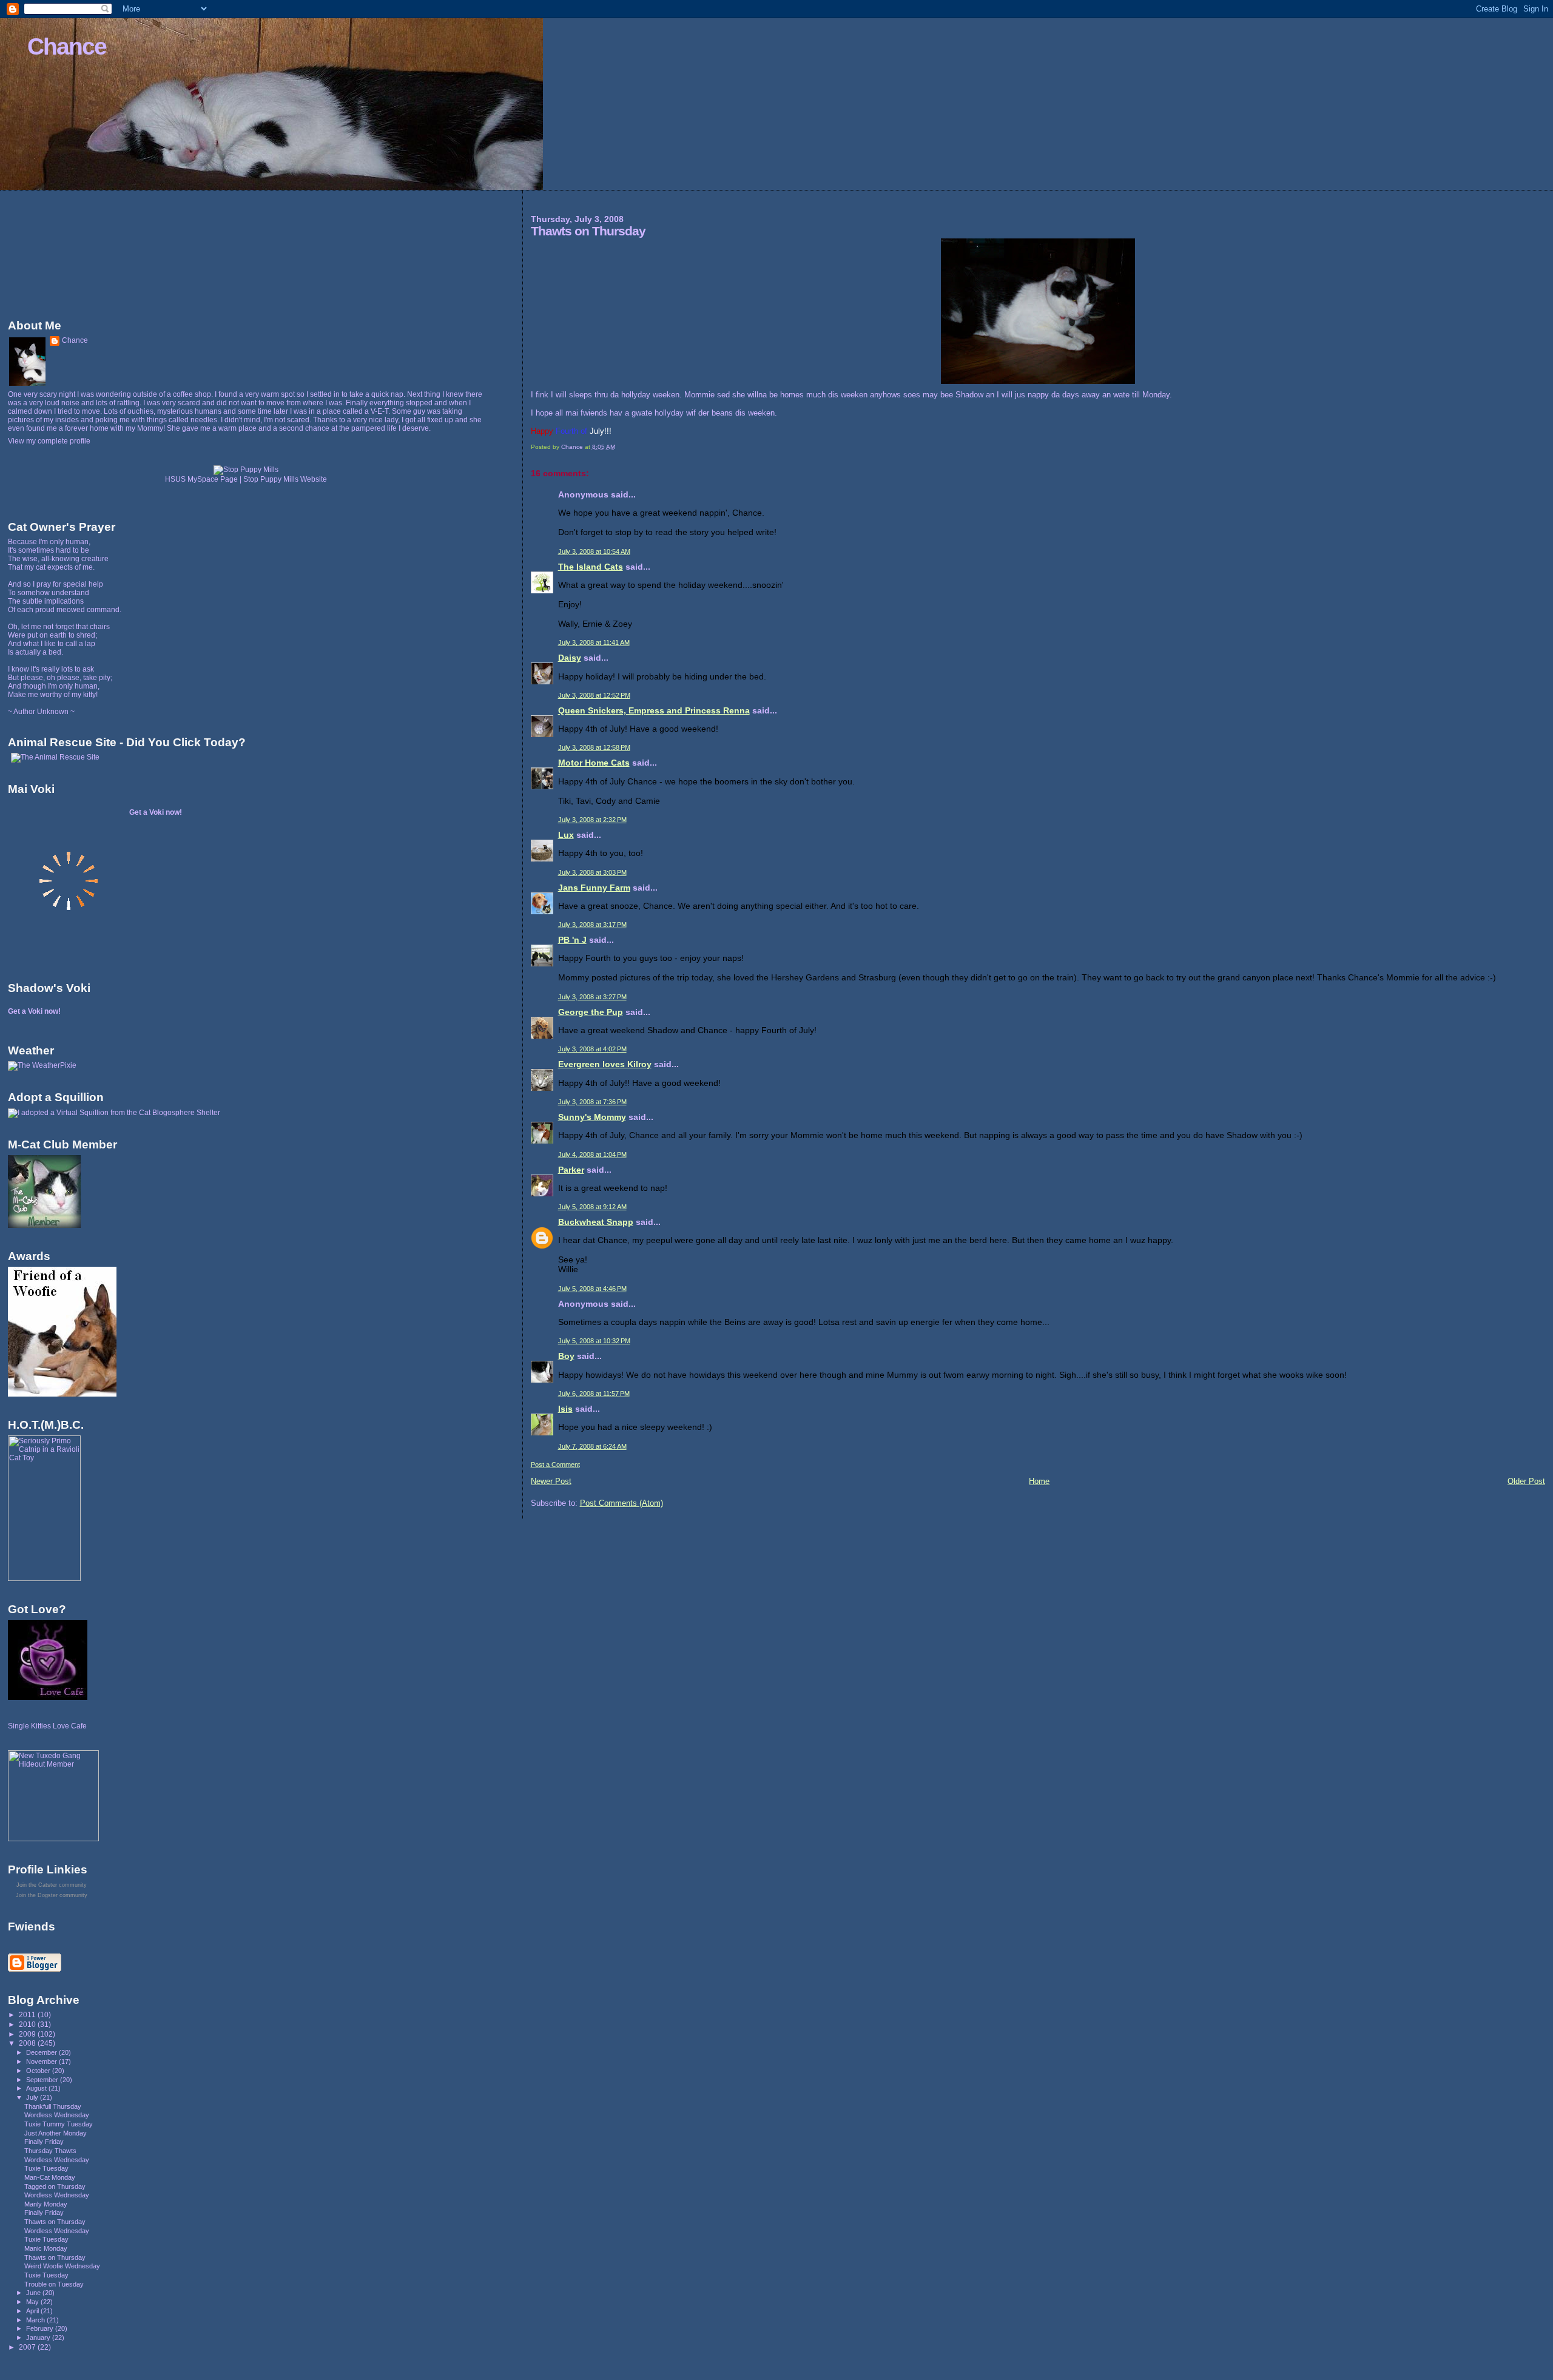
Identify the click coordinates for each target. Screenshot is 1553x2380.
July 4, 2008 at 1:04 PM (592, 1155)
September (43, 2080)
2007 (28, 2347)
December (42, 2052)
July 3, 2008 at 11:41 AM (594, 642)
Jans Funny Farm (594, 888)
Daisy (570, 658)
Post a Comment (555, 1465)
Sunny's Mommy (592, 1117)
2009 (28, 2034)
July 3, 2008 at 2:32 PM (592, 820)
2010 (28, 2024)
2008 (28, 2043)
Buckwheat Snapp (596, 1222)
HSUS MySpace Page (201, 479)
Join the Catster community (52, 1885)
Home (1039, 1481)
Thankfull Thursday (53, 2106)
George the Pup (591, 1012)
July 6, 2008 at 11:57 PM (594, 1394)
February (41, 2328)
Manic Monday (46, 2248)
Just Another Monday (56, 2133)
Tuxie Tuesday (46, 2168)
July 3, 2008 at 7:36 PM (592, 1102)
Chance (67, 46)
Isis (565, 1409)
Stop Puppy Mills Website (285, 479)
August (37, 2088)
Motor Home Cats (594, 763)
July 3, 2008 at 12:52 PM (594, 695)
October (39, 2071)
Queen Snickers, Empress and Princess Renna (654, 710)
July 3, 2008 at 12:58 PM (594, 747)
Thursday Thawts (50, 2151)
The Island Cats (591, 567)
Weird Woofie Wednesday (62, 2266)
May (33, 2302)
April (33, 2311)
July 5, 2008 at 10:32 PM (594, 1341)
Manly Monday (46, 2204)
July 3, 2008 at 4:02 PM (592, 1049)
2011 (28, 2014)
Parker (571, 1170)
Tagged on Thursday (55, 2186)
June (34, 2293)
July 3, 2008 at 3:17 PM (592, 925)
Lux (566, 835)
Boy (566, 1356)
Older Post (1526, 1481)
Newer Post (551, 1481)
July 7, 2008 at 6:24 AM (592, 1446)
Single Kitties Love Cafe (47, 1726)
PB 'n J (572, 940)
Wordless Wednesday (57, 2115)
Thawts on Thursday (55, 2222)
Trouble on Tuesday (54, 2284)
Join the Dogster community (52, 1895)
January (39, 2338)
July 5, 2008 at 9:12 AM (592, 1207)
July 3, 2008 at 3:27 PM (592, 997)
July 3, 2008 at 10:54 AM (594, 551)
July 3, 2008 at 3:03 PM (592, 872)
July (33, 2097)
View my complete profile (49, 441)
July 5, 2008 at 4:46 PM (592, 1289)
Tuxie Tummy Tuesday (59, 2124)
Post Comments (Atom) (622, 1503)
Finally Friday (44, 2142)
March (36, 2320)
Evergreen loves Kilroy (605, 1064)
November (42, 2061)
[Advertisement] (62, 252)
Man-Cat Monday (50, 2177)
